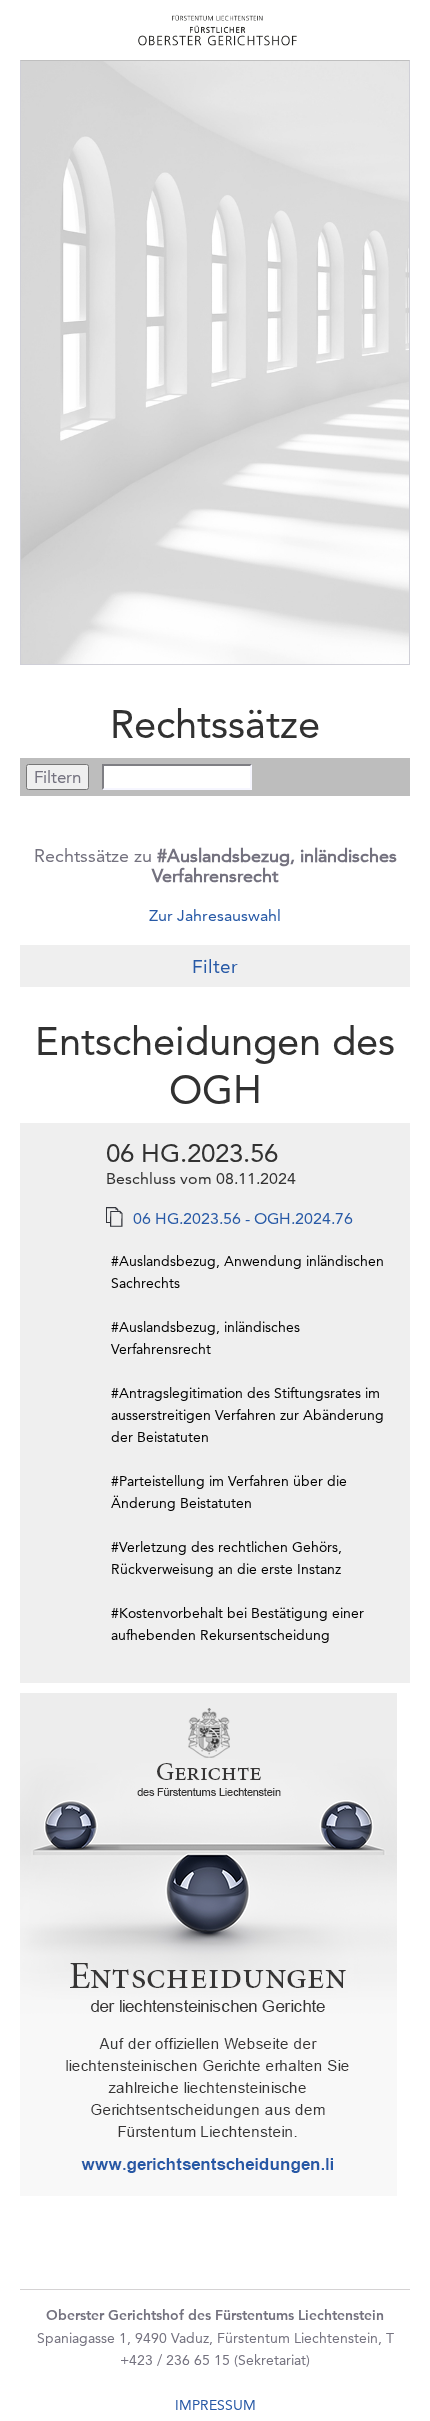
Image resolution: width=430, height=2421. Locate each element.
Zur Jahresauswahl (215, 915)
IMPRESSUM (215, 2405)
